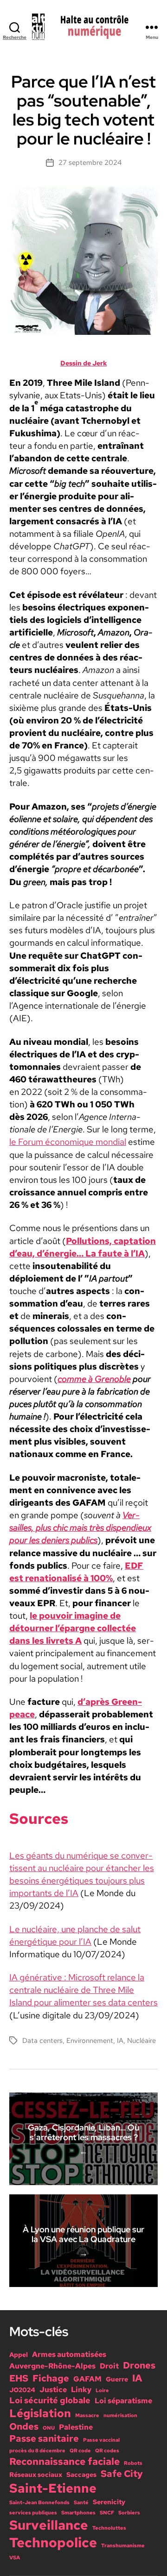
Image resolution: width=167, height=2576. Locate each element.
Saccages (81, 2475)
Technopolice (53, 2542)
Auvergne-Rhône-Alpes (52, 2366)
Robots (133, 2463)
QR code (80, 2450)
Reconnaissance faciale (64, 2461)
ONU (49, 2428)
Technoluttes (109, 2528)
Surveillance (49, 2525)
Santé (81, 2502)
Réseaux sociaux (36, 2475)
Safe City (122, 2474)
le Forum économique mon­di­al (68, 1142)
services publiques (33, 2513)
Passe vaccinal (101, 2440)
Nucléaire (141, 2041)
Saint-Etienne (53, 2488)
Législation (40, 2413)
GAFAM (87, 2379)
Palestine (76, 2427)
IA (120, 2041)
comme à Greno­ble (94, 1379)
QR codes (107, 2450)
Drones (139, 2365)
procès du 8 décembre (37, 2450)
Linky (81, 2389)
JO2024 (22, 2390)
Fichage (51, 2378)
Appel (19, 2355)
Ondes (24, 2426)
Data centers (42, 2041)
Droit (109, 2366)
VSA (15, 2557)
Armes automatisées (69, 2354)
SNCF (107, 2513)
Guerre (117, 2379)
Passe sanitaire (44, 2438)
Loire (102, 2390)
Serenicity (109, 2502)
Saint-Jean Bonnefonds (39, 2502)
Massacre (87, 2415)
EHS (19, 2378)
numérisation (120, 2415)
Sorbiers (129, 2513)
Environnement (90, 2041)
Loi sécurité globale (50, 2400)
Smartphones (78, 2513)
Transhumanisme (123, 2545)
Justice (53, 2389)
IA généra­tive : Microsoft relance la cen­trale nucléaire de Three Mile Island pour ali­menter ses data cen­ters (83, 1990)
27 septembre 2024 (90, 163)
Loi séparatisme (123, 2400)
